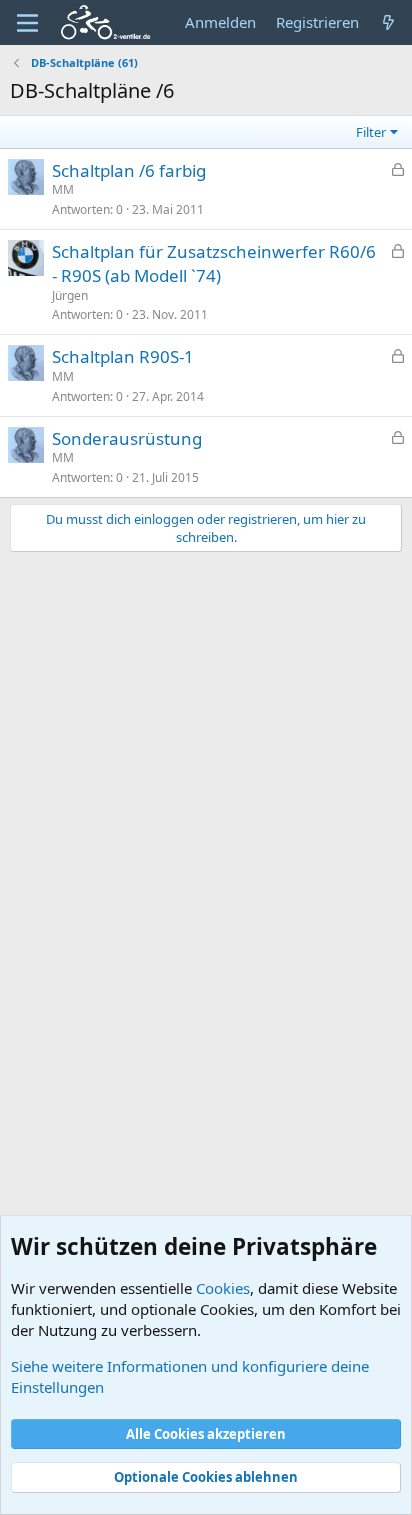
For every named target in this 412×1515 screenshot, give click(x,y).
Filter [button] (371, 132)
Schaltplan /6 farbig (129, 170)
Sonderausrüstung (127, 438)
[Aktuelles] (388, 22)
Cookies (223, 1288)
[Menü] (27, 23)
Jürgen (70, 295)
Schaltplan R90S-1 (123, 356)
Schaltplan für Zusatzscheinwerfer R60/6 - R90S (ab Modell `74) (214, 263)
